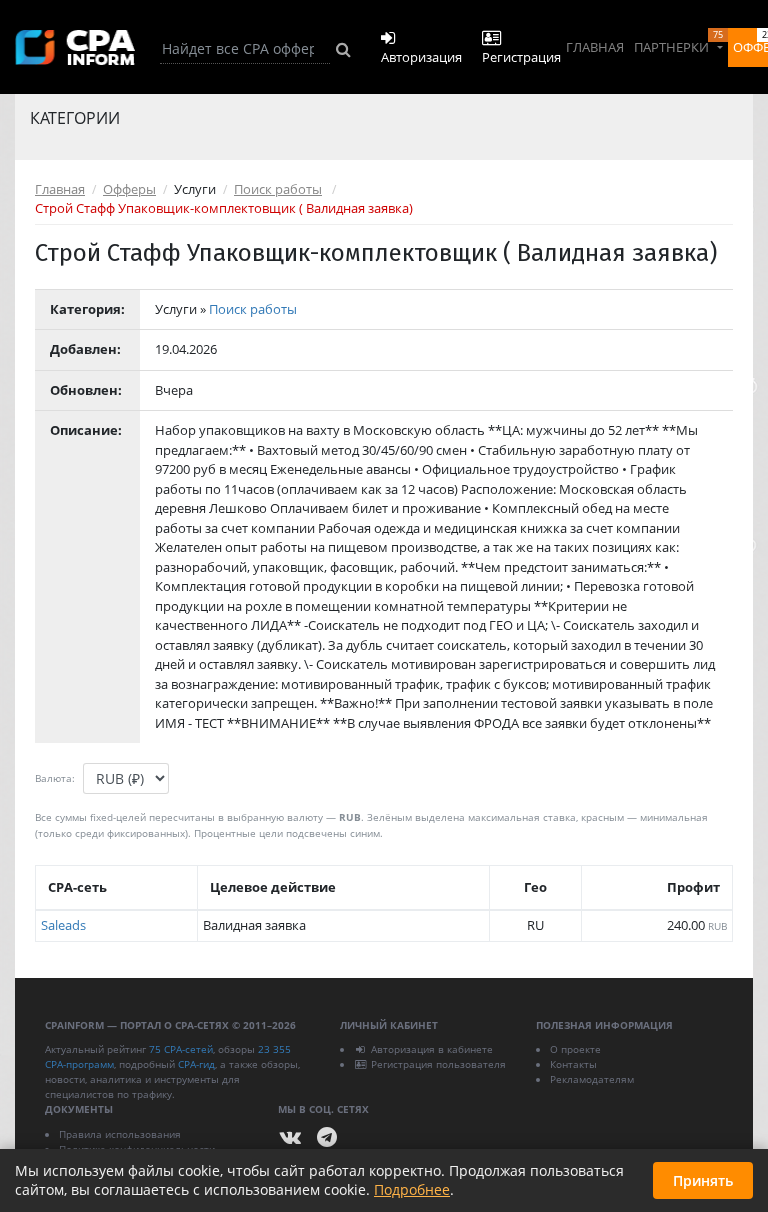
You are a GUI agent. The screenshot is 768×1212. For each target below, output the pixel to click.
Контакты (573, 1064)
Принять (703, 1180)
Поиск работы (278, 189)
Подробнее (412, 1189)
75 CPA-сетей (181, 1049)
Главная (595, 47)
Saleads (63, 925)
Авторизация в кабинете (432, 1049)
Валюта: (55, 778)
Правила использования (120, 1134)
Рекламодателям (592, 1079)
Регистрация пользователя (438, 1064)
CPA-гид (196, 1064)
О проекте (575, 1049)
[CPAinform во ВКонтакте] (291, 1137)
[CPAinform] (75, 47)
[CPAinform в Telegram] (327, 1137)
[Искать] (343, 49)
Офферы (129, 189)
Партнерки (678, 42)
